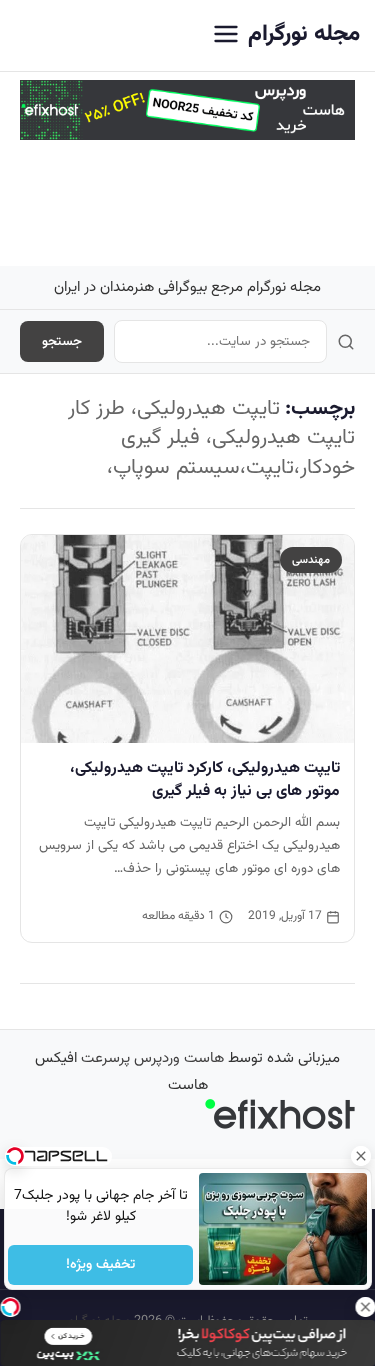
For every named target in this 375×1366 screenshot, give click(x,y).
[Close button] (360, 1156)
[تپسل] (10, 1307)
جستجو (62, 341)
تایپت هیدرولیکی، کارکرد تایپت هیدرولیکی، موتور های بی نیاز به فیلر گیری (205, 780)
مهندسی (311, 560)
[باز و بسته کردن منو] (226, 35)
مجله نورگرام (304, 34)
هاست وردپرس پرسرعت (152, 1058)
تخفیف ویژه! (100, 1265)
